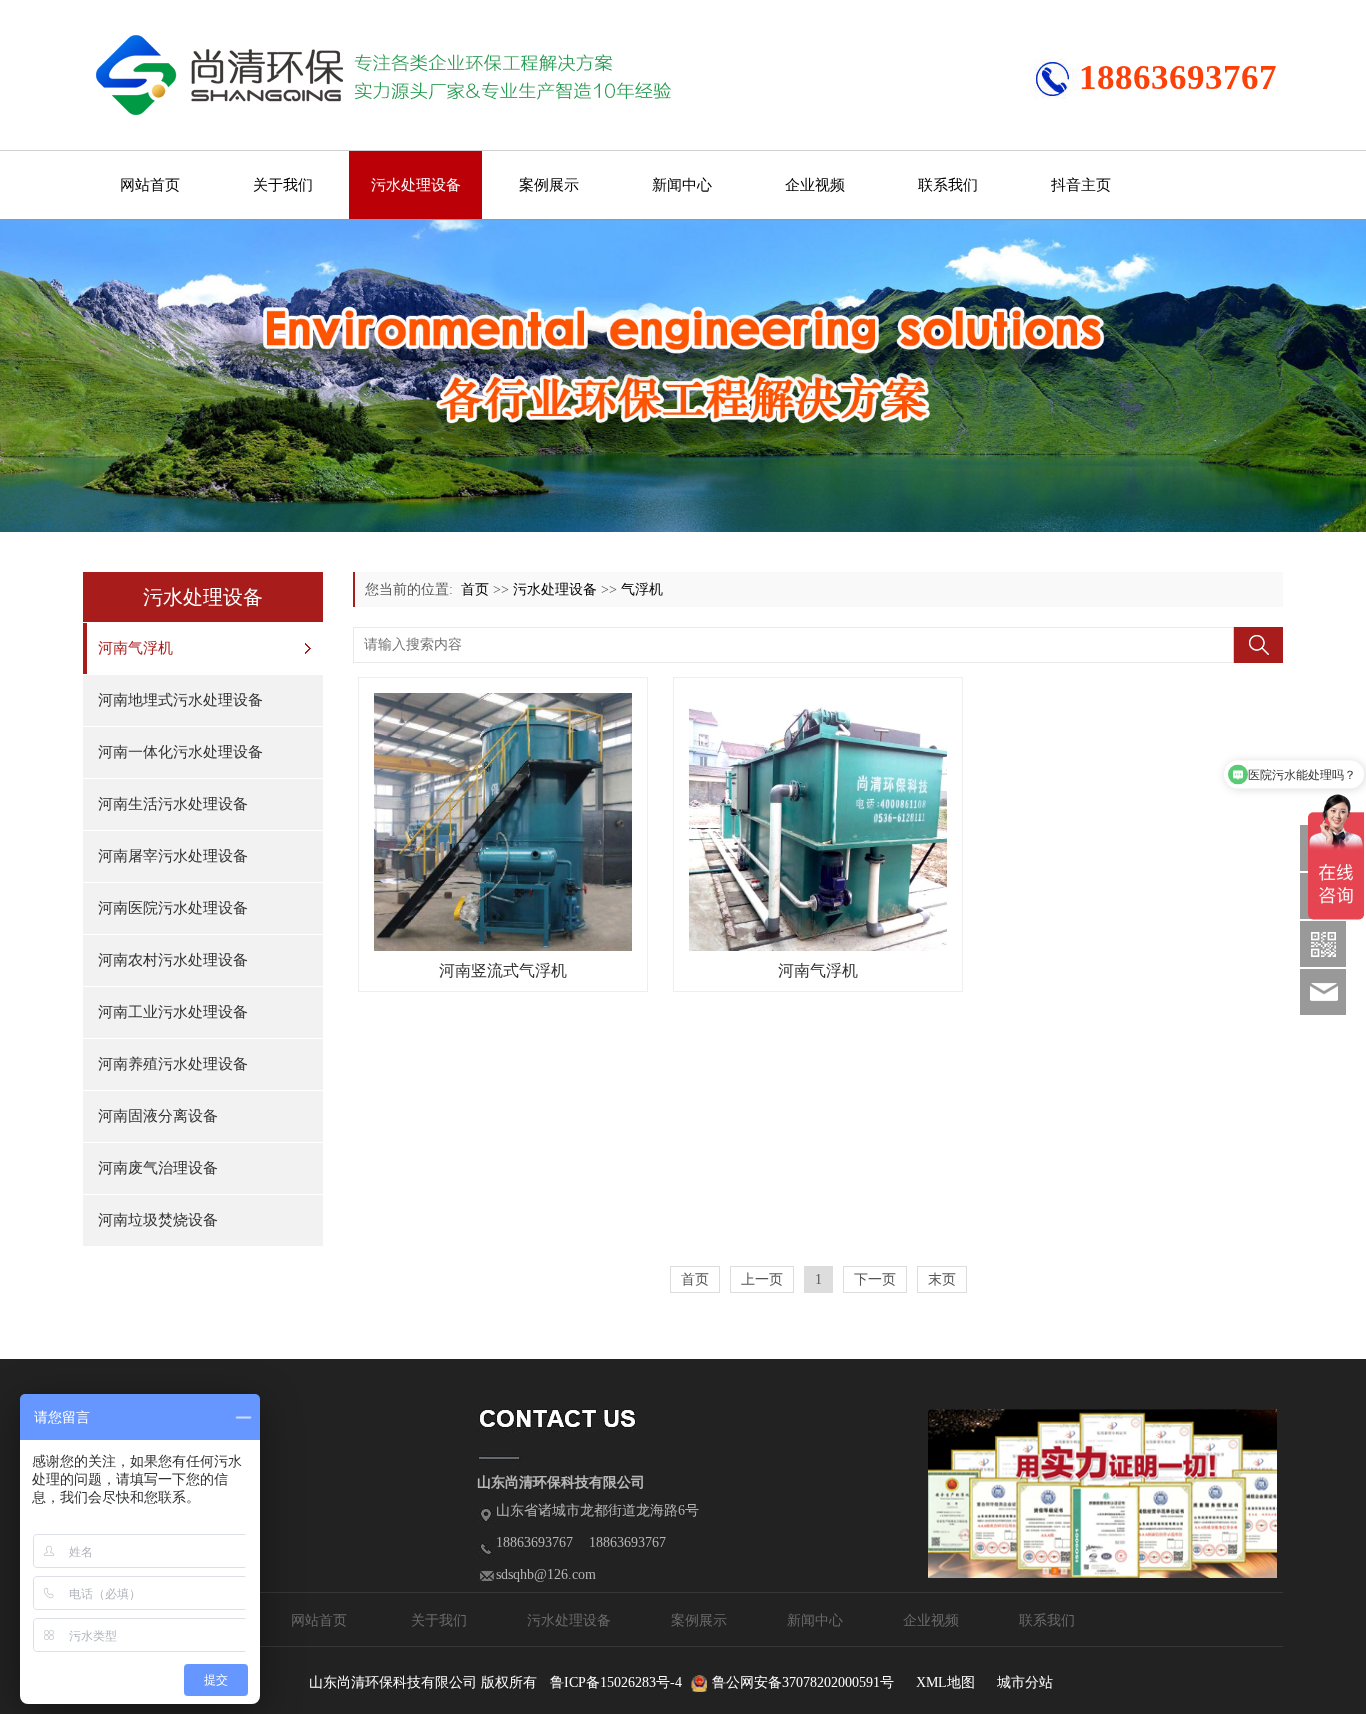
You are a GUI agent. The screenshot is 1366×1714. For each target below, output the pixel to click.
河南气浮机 (135, 648)
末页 (942, 1279)
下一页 (875, 1279)
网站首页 (150, 185)
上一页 (762, 1279)
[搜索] (1258, 645)
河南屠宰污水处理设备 (173, 856)
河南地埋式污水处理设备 (180, 700)
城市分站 (1025, 1682)
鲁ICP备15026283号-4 (616, 1682)
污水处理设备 (416, 185)
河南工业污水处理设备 (173, 1012)
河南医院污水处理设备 (173, 908)
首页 (475, 589)
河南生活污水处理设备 (173, 804)
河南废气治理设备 (158, 1168)
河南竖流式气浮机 (503, 970)
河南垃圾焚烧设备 (158, 1220)
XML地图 (945, 1682)
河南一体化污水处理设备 (180, 752)
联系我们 (948, 185)
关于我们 (283, 185)
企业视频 (815, 185)
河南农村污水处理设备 (173, 960)
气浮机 (642, 589)
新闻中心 (682, 185)
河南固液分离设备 (158, 1116)
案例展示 (549, 185)
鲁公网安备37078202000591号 (803, 1682)
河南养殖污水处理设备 (173, 1064)
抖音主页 (1081, 185)
